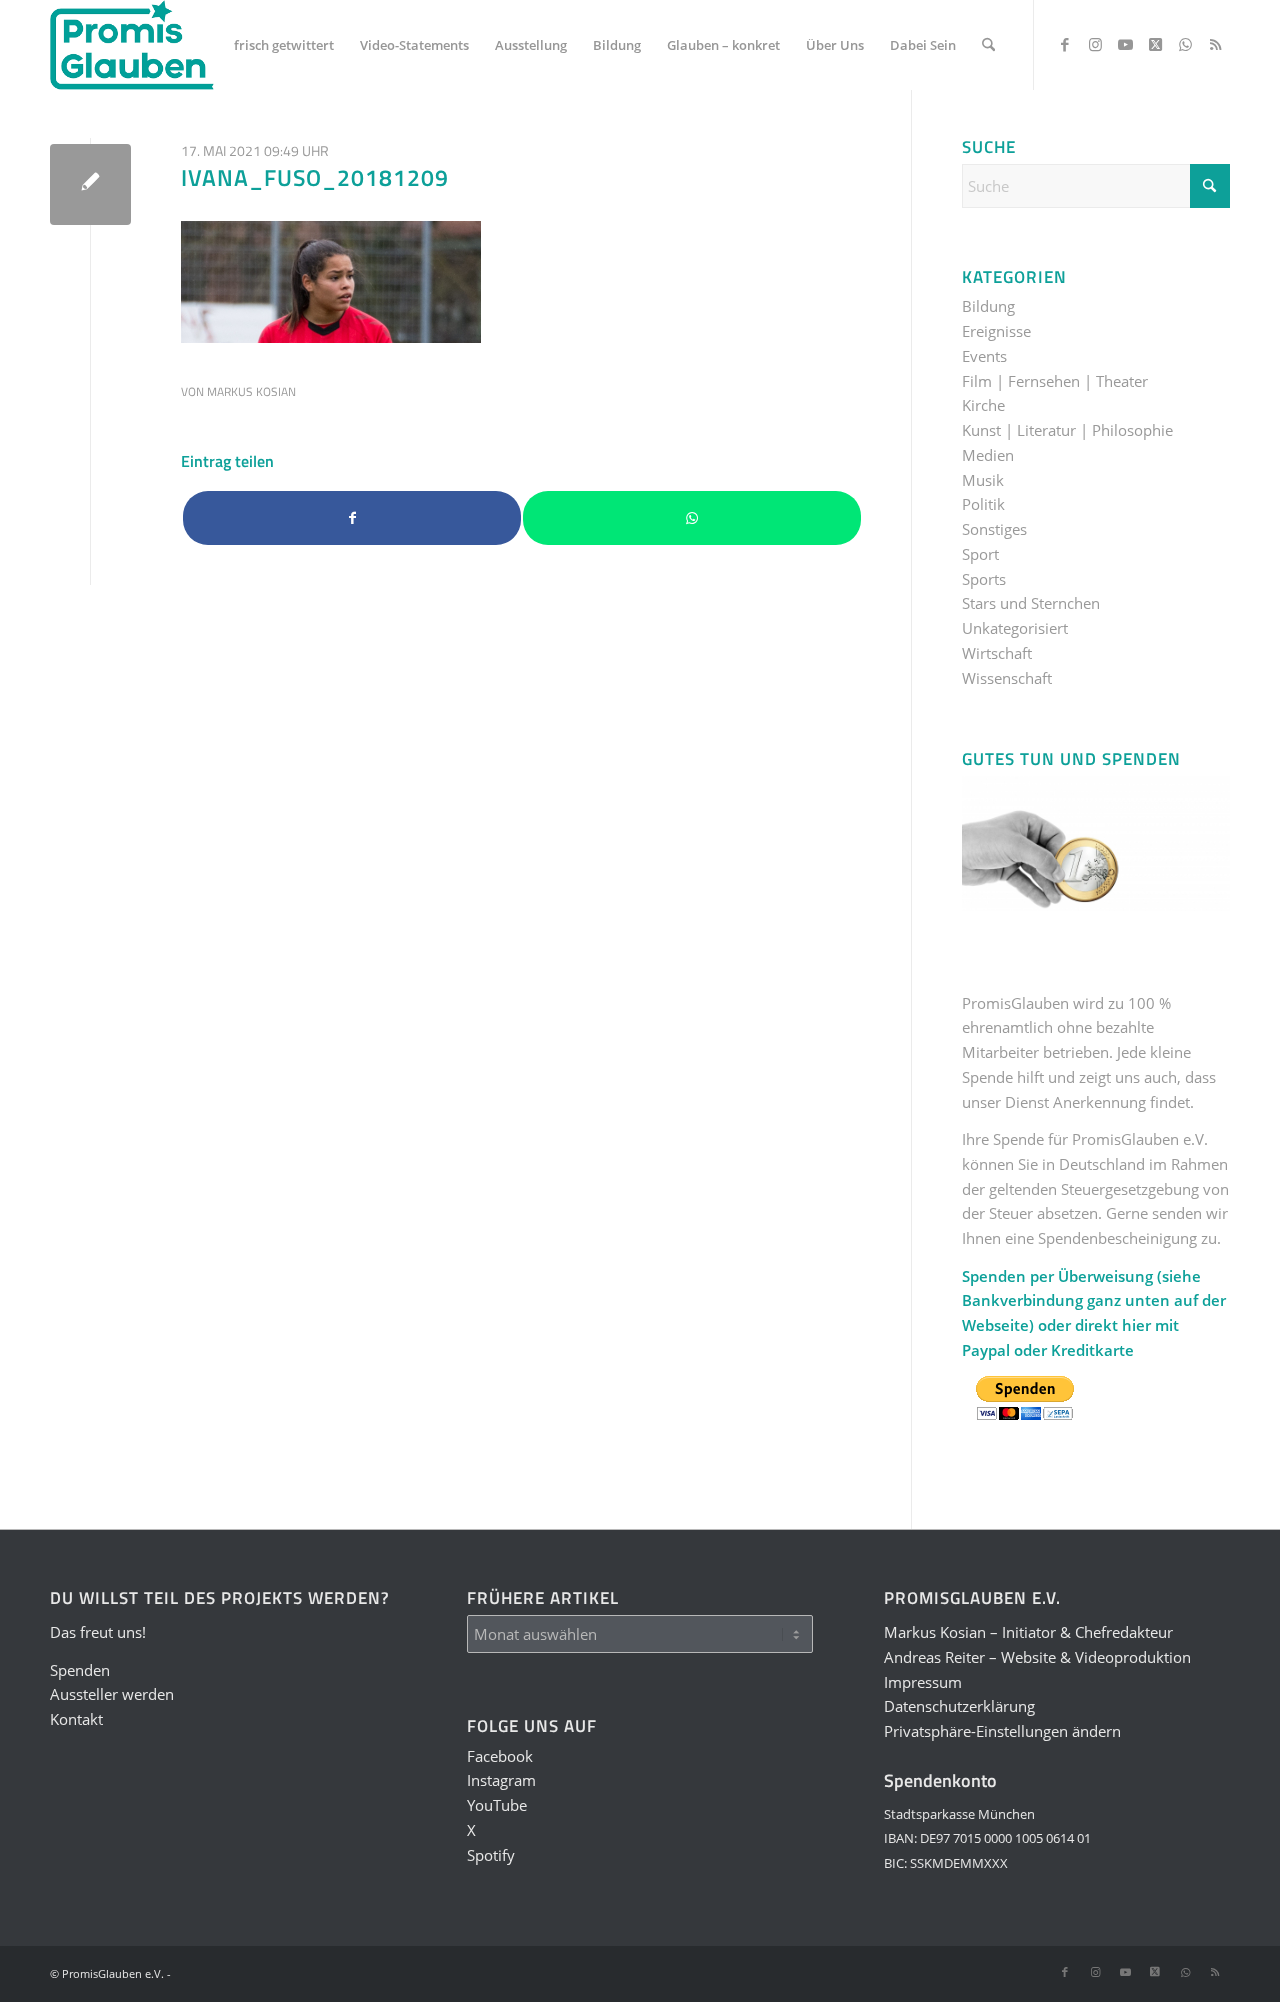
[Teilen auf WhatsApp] (692, 518)
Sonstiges (994, 529)
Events (984, 356)
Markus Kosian (251, 391)
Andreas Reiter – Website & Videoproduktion (1037, 1657)
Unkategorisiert (1015, 628)
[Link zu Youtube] (1125, 44)
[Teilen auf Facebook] (352, 518)
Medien (988, 455)
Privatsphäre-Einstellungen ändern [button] (1002, 1731)
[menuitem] (284, 45)
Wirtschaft (997, 653)
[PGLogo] (132, 45)
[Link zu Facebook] (1065, 44)
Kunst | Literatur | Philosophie (1067, 430)
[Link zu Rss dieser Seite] (1215, 44)
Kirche (983, 405)
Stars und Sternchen (1031, 603)
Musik (983, 480)
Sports (984, 579)
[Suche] (988, 45)
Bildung (988, 306)
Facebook (500, 1756)
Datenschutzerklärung (959, 1706)
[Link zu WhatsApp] (1185, 44)
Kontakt (76, 1719)
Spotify (491, 1855)
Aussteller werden (112, 1694)
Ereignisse (996, 331)
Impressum (923, 1682)
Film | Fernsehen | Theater (1055, 381)
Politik (983, 504)
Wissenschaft (1007, 678)
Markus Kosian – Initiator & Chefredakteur (1028, 1632)
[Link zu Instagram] (1095, 44)
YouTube (497, 1805)
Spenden (80, 1670)
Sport (980, 554)
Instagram (501, 1780)
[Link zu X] (1155, 44)
